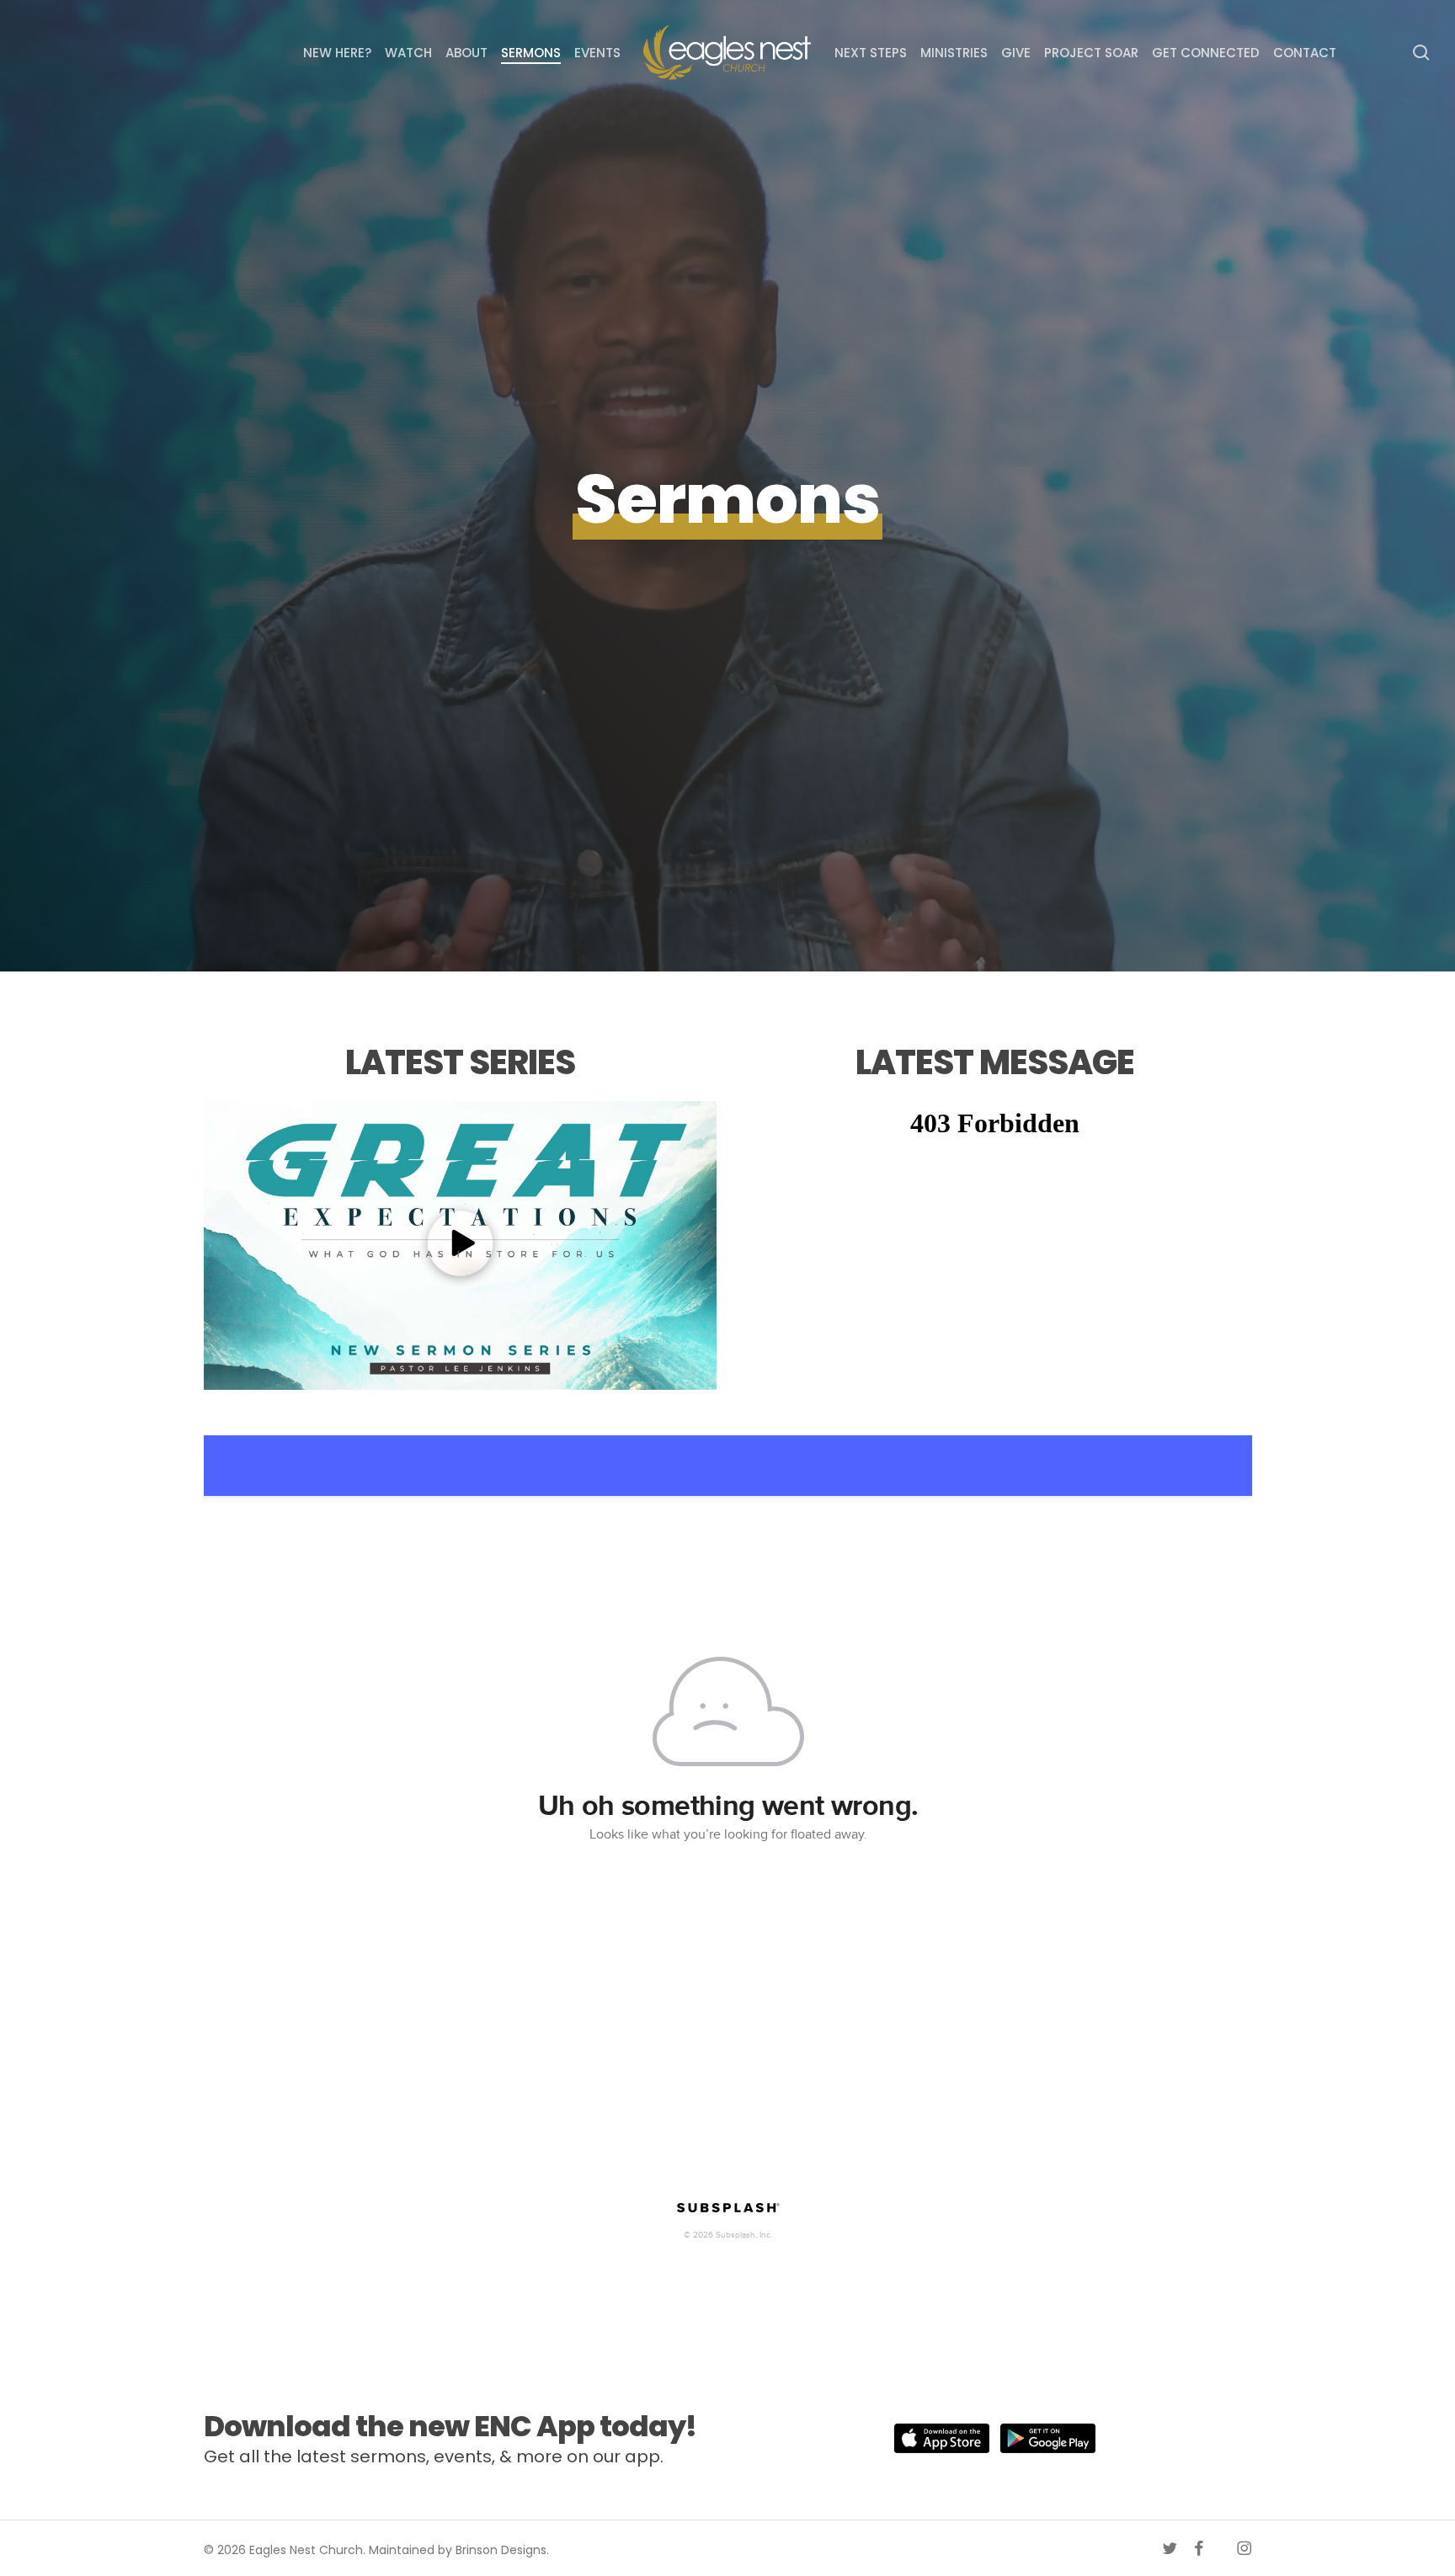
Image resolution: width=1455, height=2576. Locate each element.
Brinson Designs (501, 2550)
